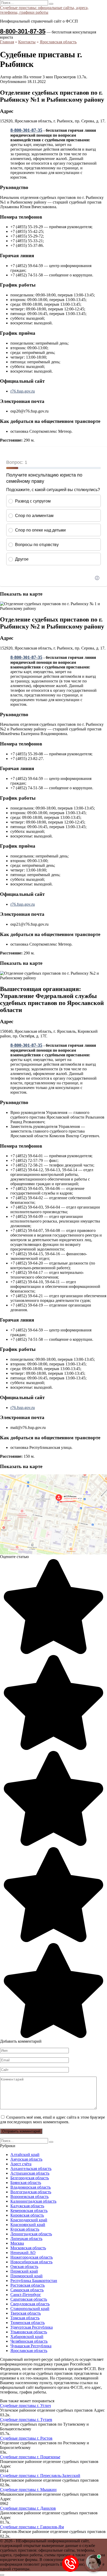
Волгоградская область (31, 2192)
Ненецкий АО (23, 2253)
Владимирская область (31, 2187)
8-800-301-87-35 (23, 31)
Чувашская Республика (31, 2346)
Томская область (25, 2318)
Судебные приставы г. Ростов (26, 2438)
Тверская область (26, 2313)
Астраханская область (30, 2173)
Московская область (28, 2248)
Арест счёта (21, 2164)
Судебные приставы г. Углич (25, 2406)
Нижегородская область (32, 2257)
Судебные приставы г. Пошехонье (30, 2457)
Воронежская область (29, 2197)
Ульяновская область (29, 2332)
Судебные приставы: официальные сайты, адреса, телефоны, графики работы (44, 10)
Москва (17, 2243)
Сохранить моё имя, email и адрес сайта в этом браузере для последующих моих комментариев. (52, 2120)
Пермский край (24, 2271)
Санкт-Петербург (26, 2295)
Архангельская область (31, 2169)
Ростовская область (28, 2285)
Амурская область (26, 2159)
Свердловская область (30, 2304)
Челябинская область (29, 2341)
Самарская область (27, 2290)
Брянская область (26, 2183)
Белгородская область (30, 2178)
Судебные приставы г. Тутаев (26, 2420)
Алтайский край (25, 2155)
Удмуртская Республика (32, 2327)
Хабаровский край (27, 2337)
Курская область (25, 2229)
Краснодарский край (29, 2220)
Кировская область (27, 2215)
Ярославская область (29, 2351)
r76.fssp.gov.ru (23, 391)
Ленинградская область (31, 2234)
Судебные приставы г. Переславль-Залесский (40, 2476)
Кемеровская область (29, 2211)
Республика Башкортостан (34, 2281)
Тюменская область (28, 2323)
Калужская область (27, 2206)
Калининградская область (33, 2201)
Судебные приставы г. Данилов (28, 2508)
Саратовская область (29, 2299)
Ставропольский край (30, 2309)
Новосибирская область (31, 2262)
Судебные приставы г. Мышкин (28, 2490)
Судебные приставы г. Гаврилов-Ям (32, 2527)
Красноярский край (28, 2225)
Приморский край (26, 2276)
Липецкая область (26, 2239)
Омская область (24, 2267)
